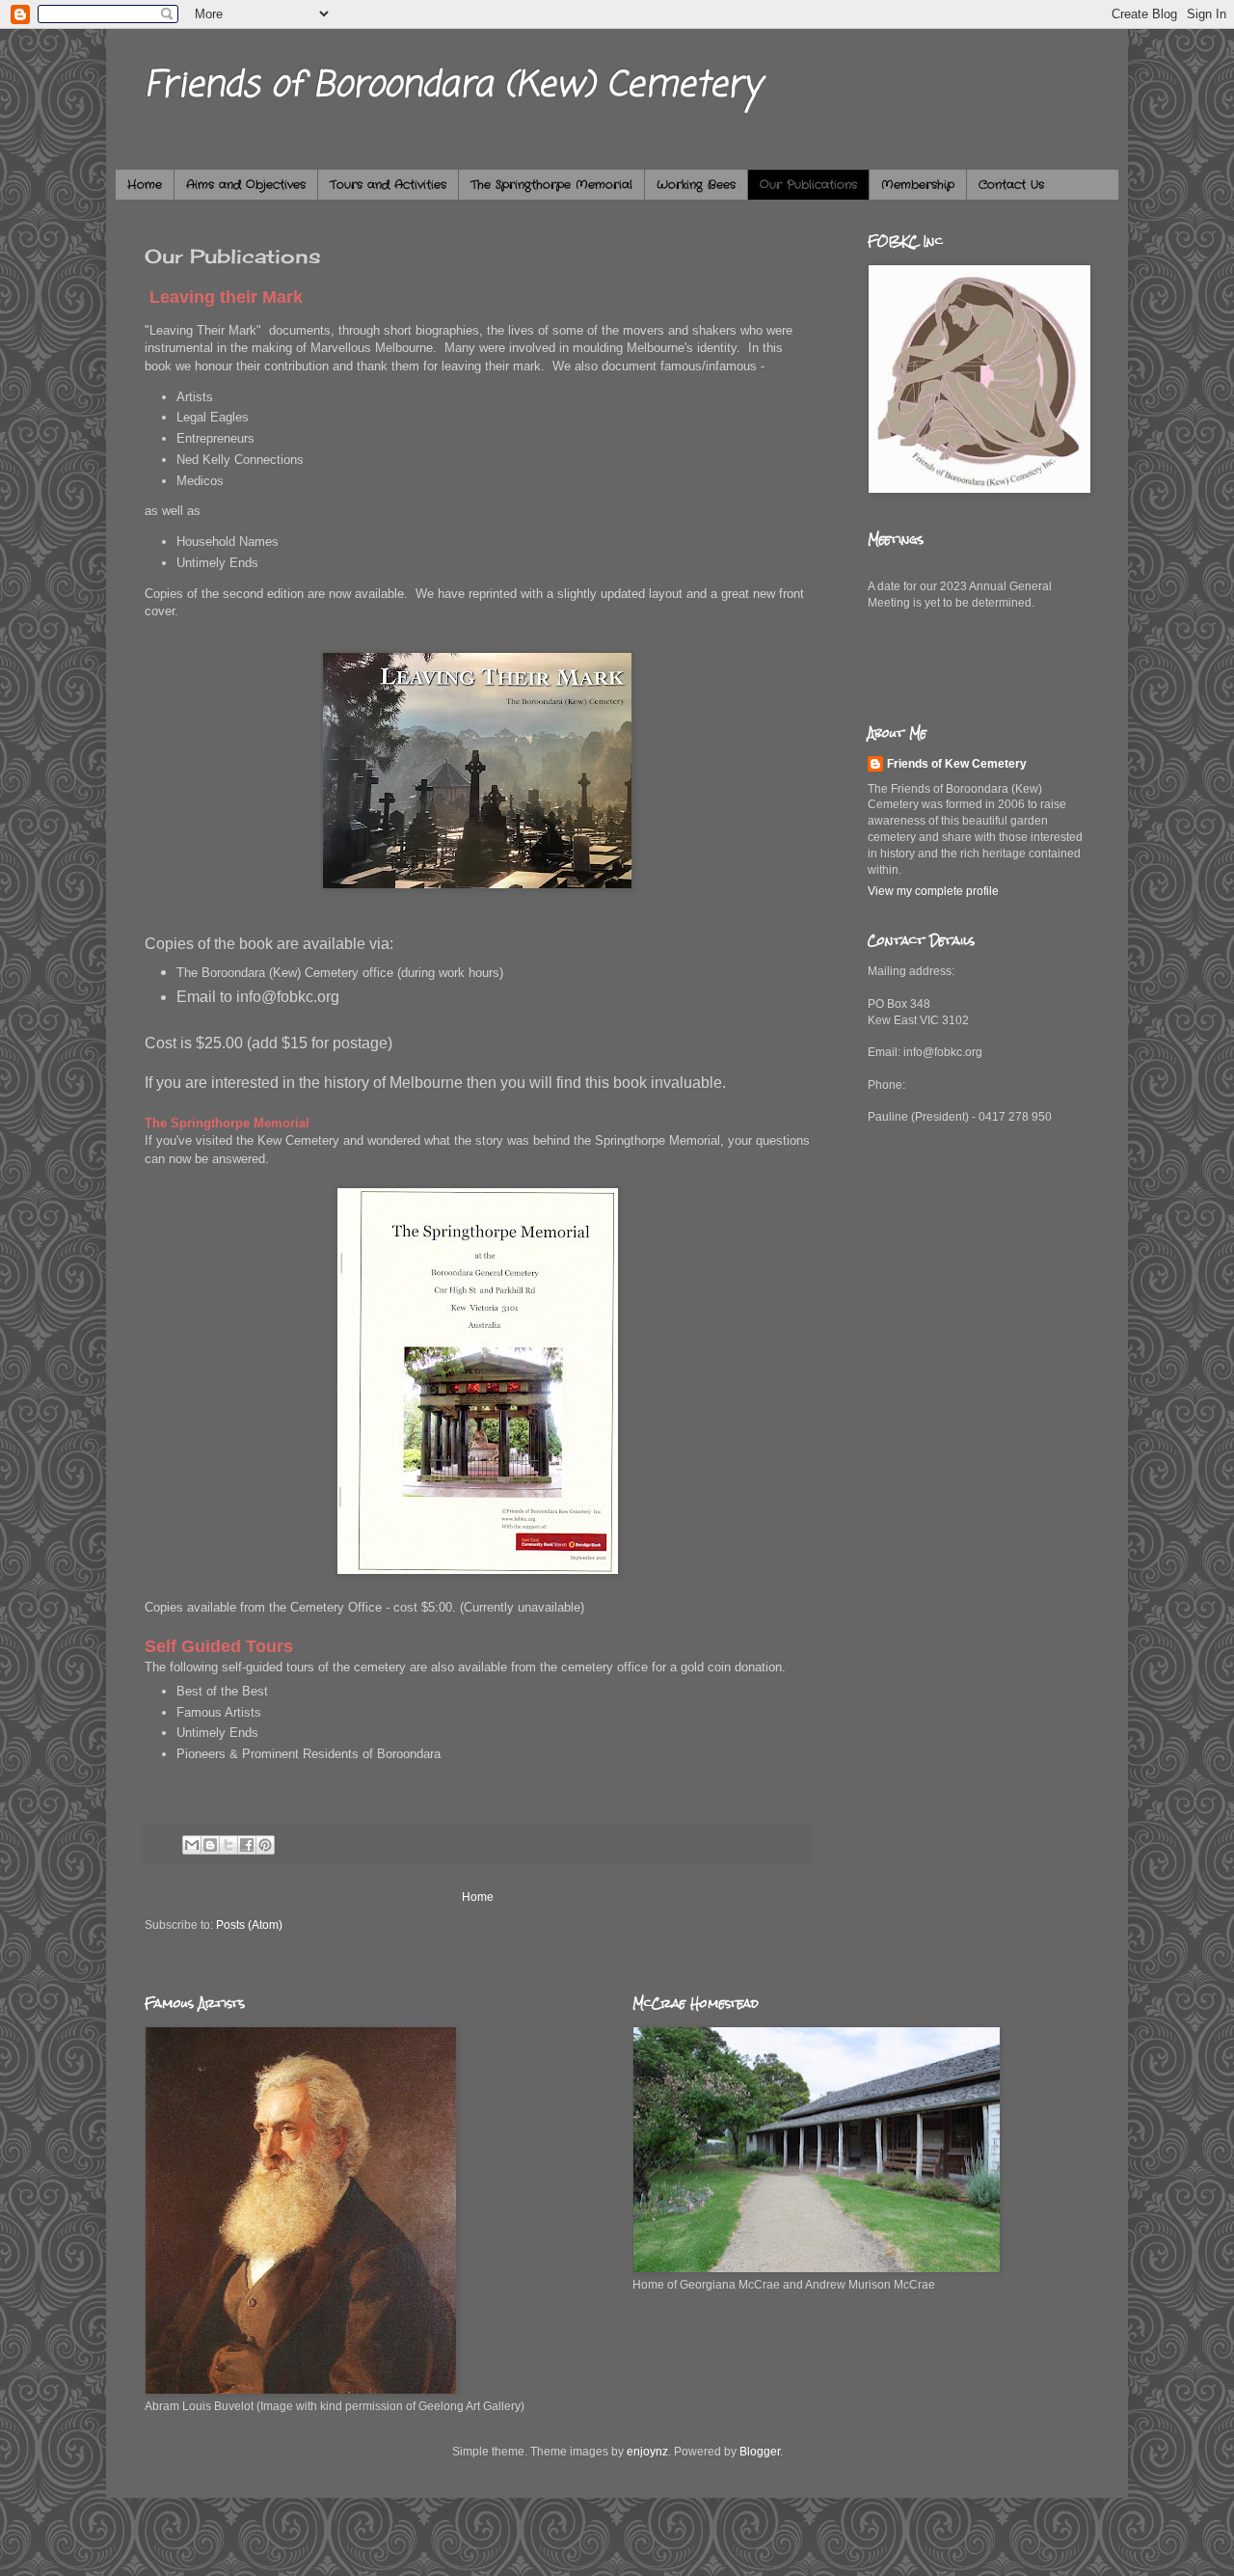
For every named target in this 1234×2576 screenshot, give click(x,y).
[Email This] (192, 1845)
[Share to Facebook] (247, 1845)
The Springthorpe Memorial (551, 185)
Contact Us (1011, 185)
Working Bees (696, 185)
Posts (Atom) (249, 1925)
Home (145, 185)
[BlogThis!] (210, 1845)
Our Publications (808, 185)
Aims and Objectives (246, 185)
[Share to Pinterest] (265, 1845)
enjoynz (647, 2452)
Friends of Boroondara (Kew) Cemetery (453, 86)
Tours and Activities (388, 185)
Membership (918, 185)
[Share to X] (228, 1845)
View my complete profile (933, 891)
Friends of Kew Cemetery (957, 764)
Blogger (760, 2452)
